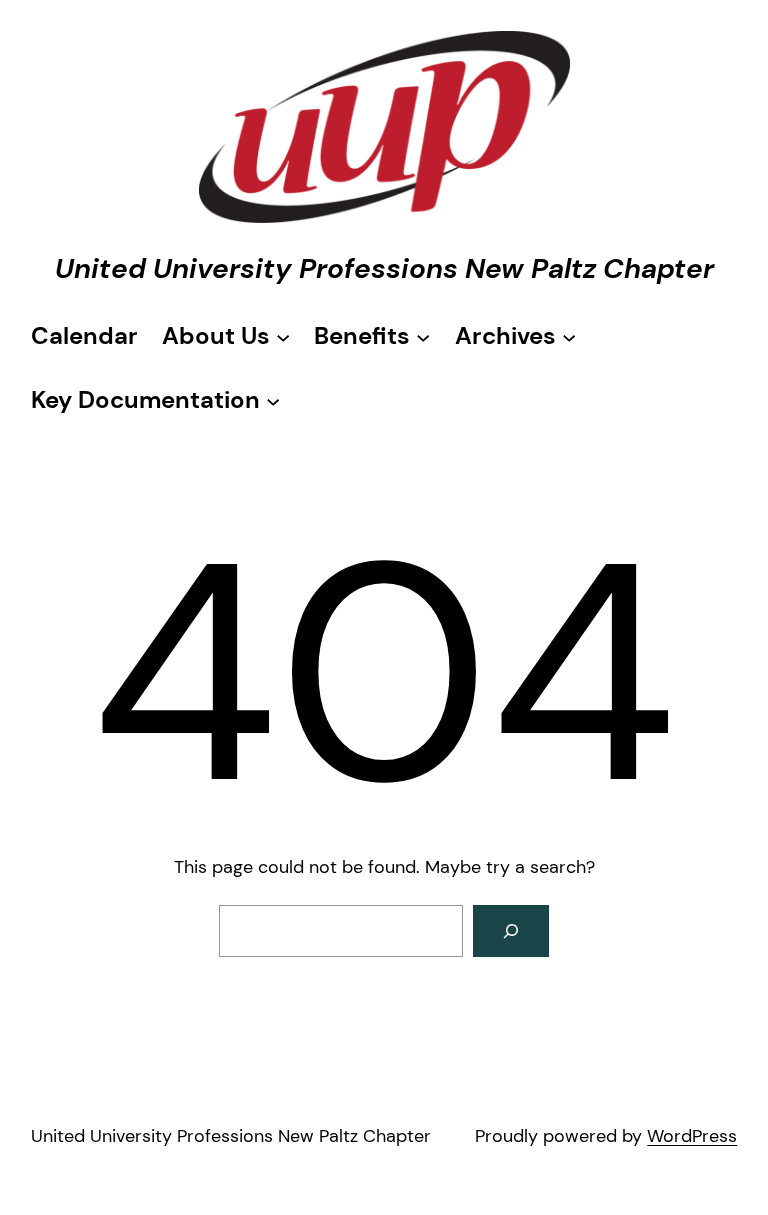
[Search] (511, 931)
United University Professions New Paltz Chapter (384, 268)
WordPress (692, 1136)
